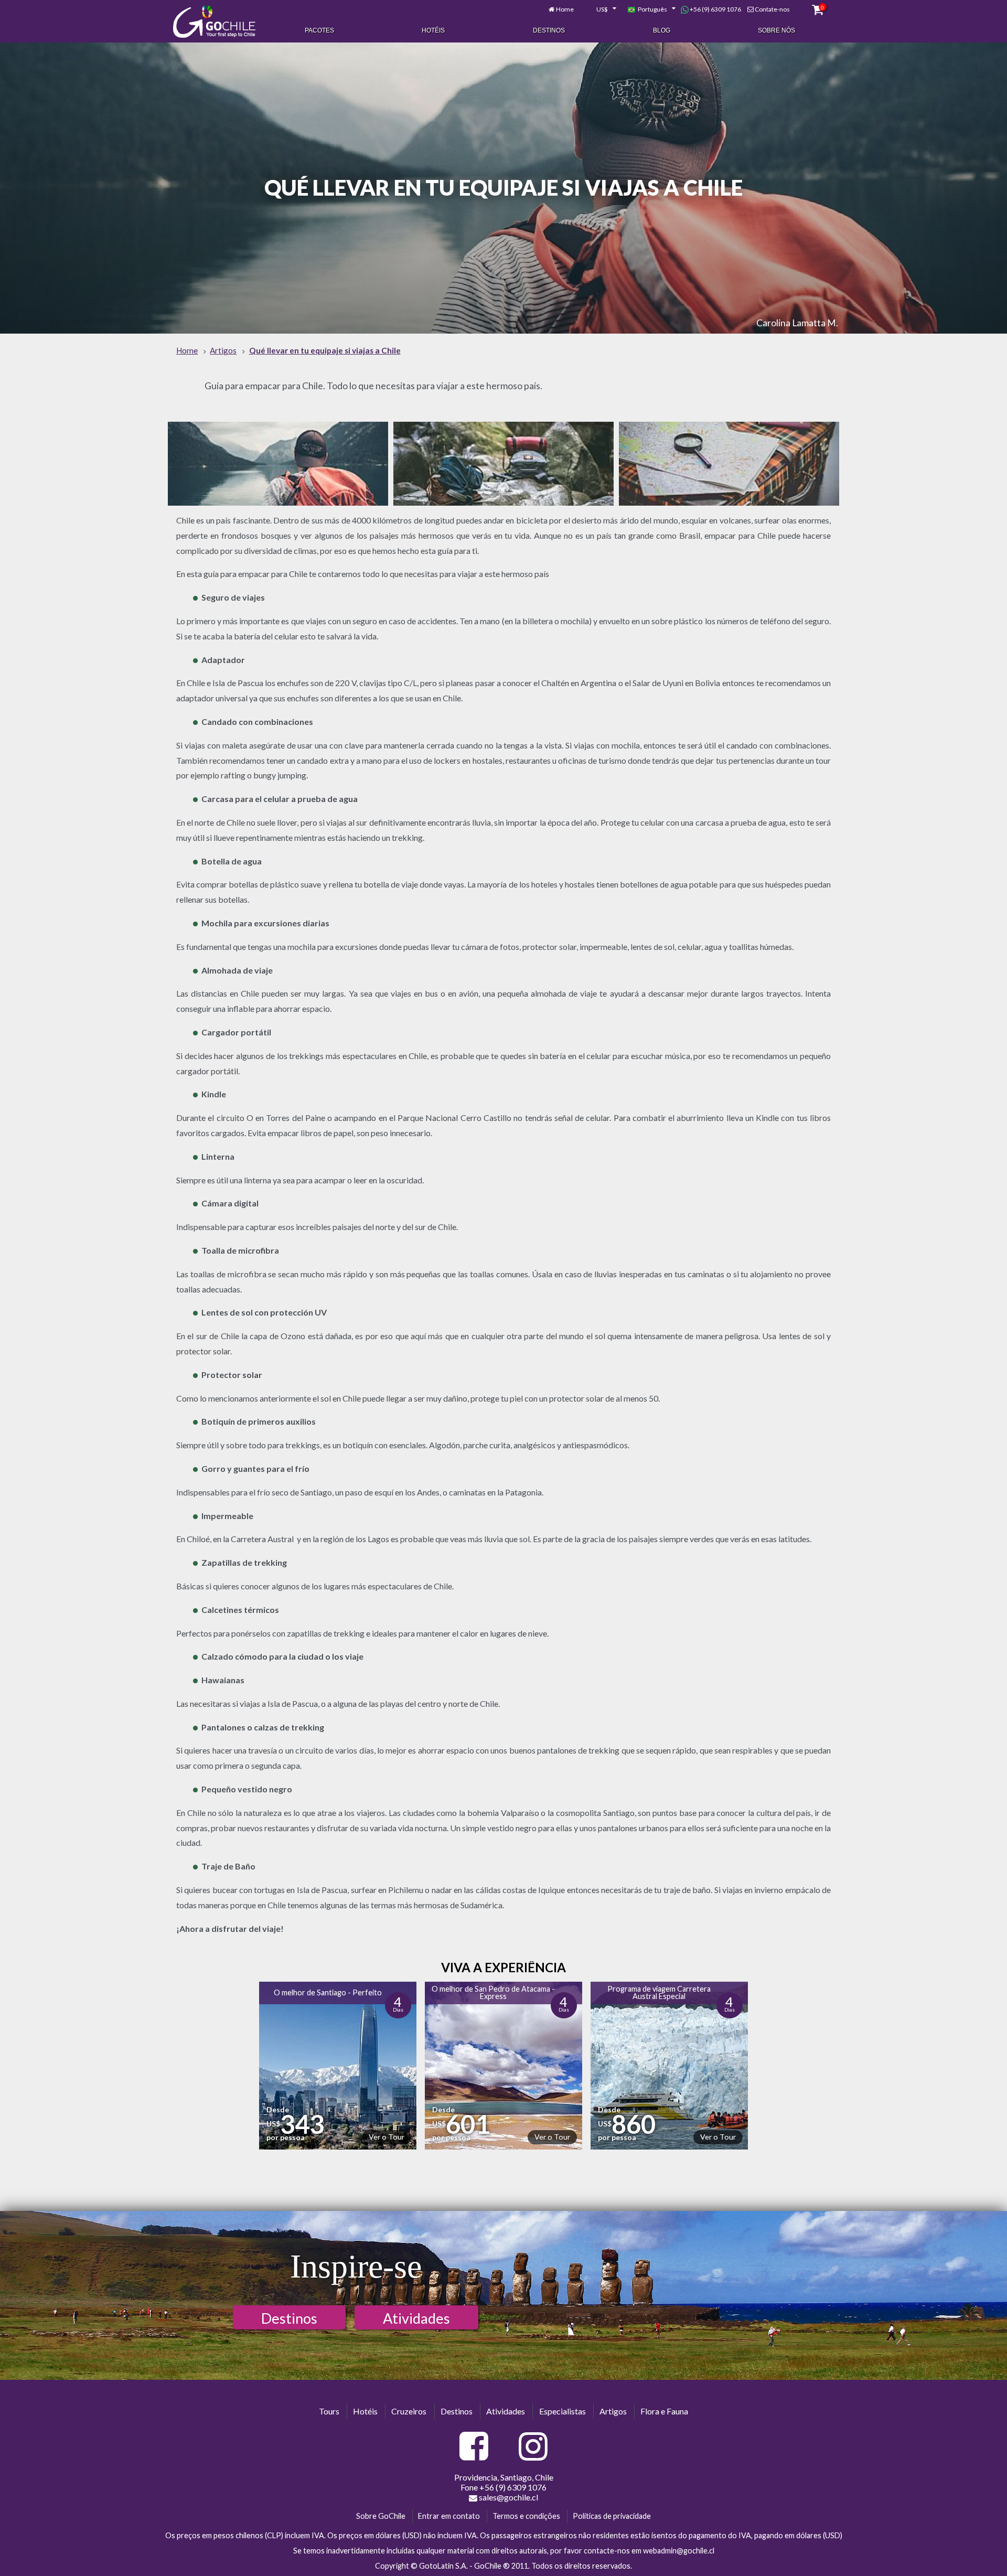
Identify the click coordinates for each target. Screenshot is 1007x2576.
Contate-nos (772, 9)
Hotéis (433, 30)
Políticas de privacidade (612, 2516)
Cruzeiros (409, 2411)
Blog (662, 30)
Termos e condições (526, 2516)
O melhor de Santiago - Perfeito (328, 1992)
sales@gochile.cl (508, 2497)
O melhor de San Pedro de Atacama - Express (493, 1992)
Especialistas (563, 2411)
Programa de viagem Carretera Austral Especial (659, 1992)
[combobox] (601, 9)
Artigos (613, 2411)
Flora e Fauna (664, 2411)
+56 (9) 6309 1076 (715, 9)
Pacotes (319, 30)
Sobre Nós (776, 30)
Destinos (549, 30)
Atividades (416, 2318)
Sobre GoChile (381, 2516)
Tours (329, 2411)
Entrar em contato (449, 2516)
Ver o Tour (387, 2137)
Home (565, 9)
